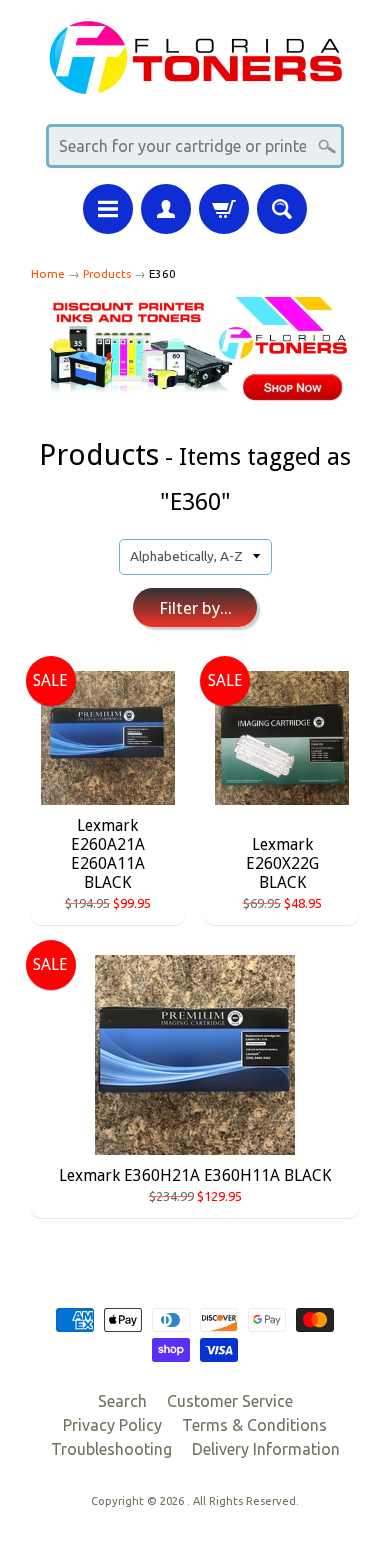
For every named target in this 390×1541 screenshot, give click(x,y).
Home (48, 273)
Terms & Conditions (254, 1425)
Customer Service (230, 1401)
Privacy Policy (112, 1425)
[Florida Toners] (195, 81)
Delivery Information (266, 1449)
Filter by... (195, 608)
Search (122, 1401)
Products (107, 273)
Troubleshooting (111, 1449)
